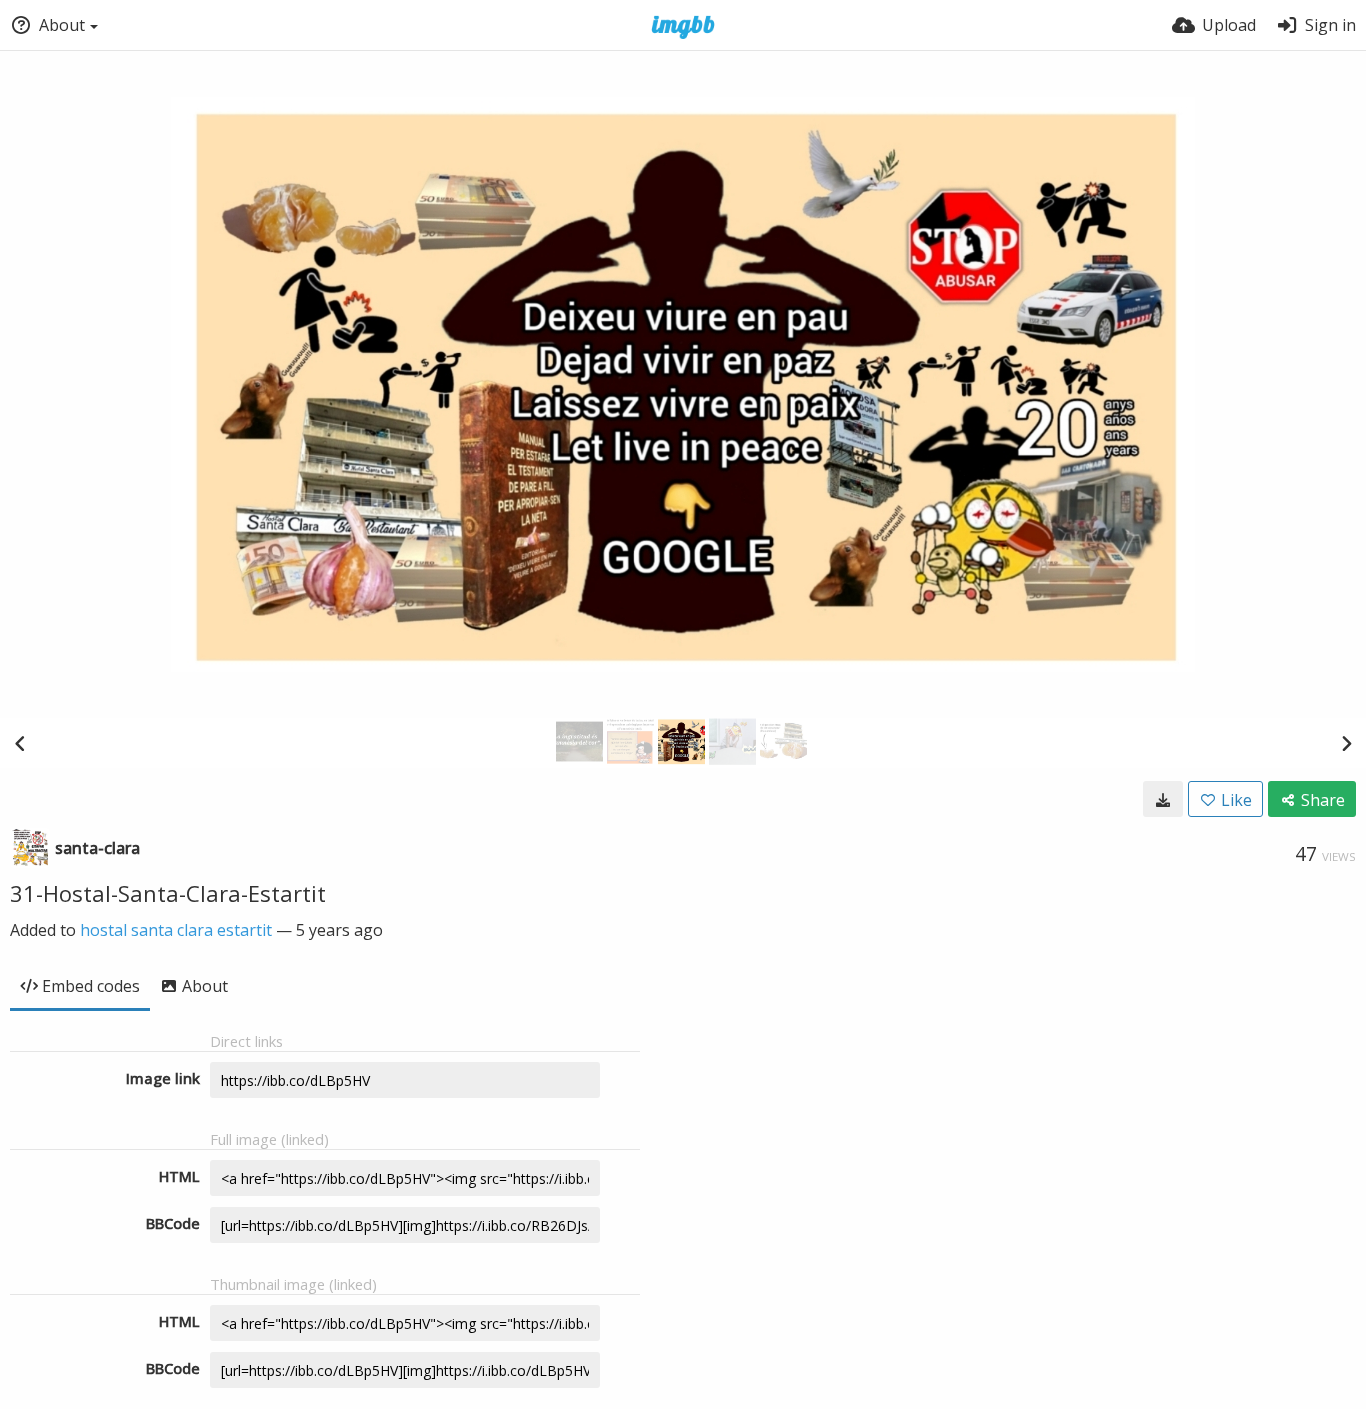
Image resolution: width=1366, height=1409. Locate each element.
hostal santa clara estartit (176, 930)
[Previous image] (20, 743)
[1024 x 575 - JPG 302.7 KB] (1163, 799)
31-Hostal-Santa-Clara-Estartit (168, 893)
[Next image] (1346, 743)
